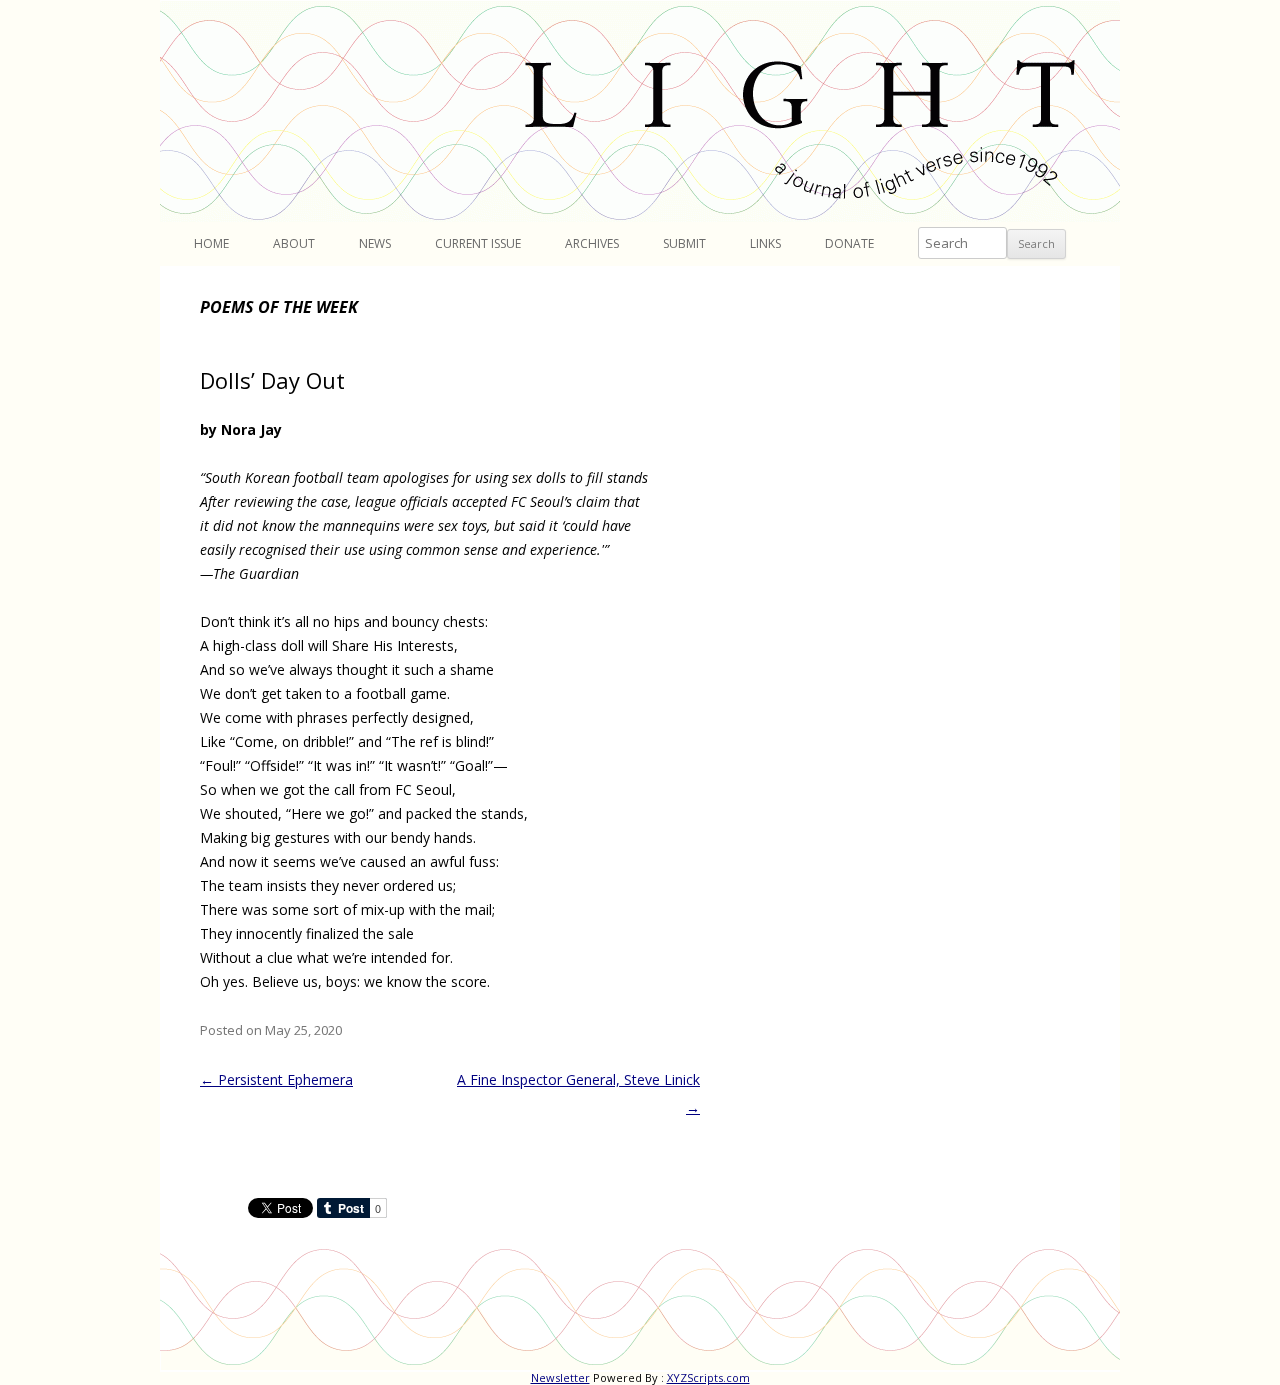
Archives (592, 243)
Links (765, 243)
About (294, 243)
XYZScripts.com (708, 1377)
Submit (684, 243)
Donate (849, 243)
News (375, 243)
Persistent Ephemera (276, 1079)
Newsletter (560, 1377)
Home (211, 243)
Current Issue (478, 243)
